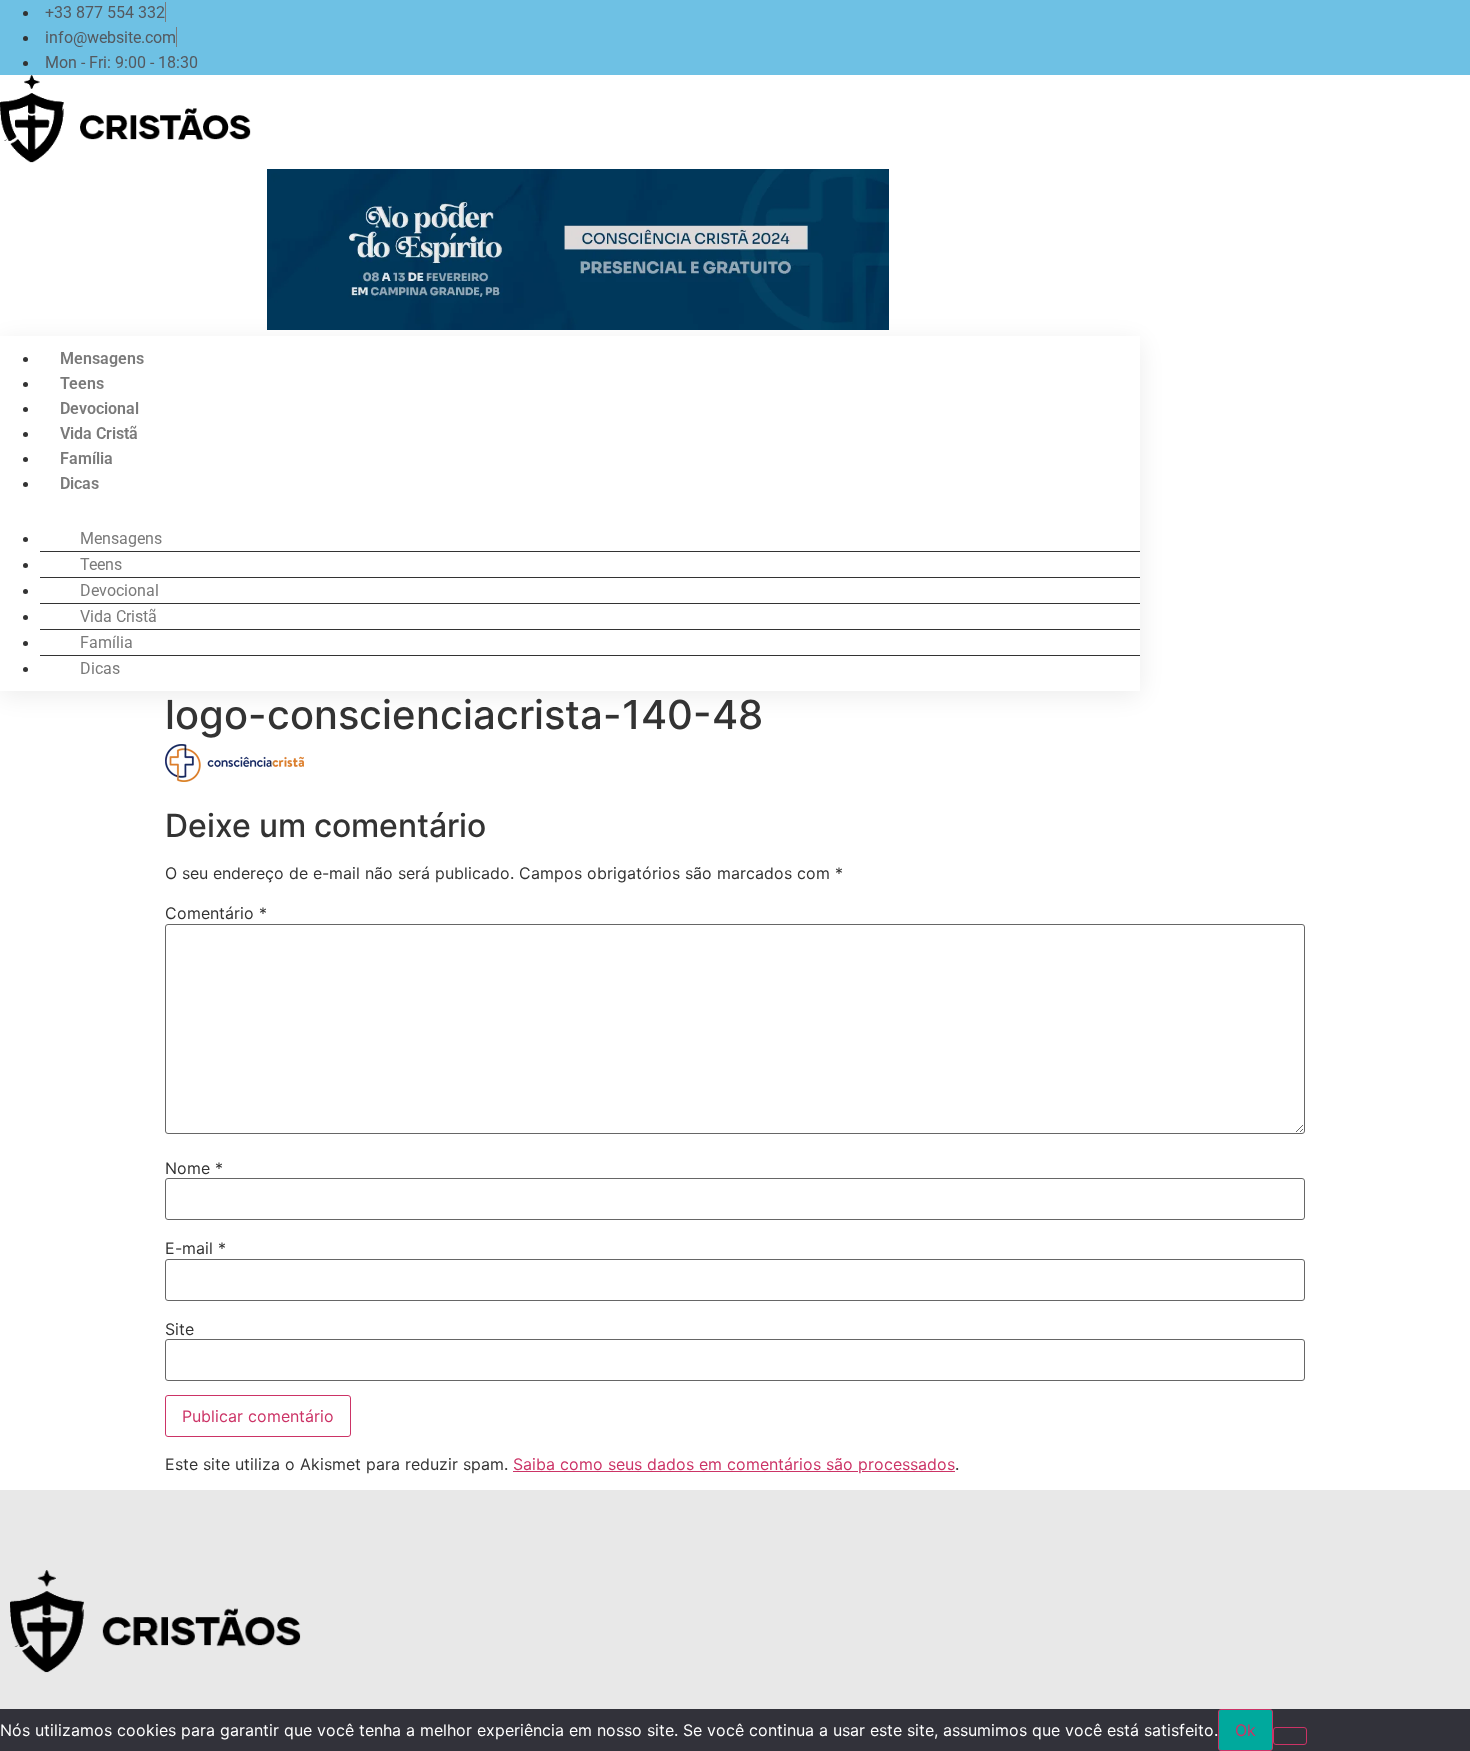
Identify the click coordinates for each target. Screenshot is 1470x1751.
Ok (1245, 1730)
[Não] (1290, 1736)
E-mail (195, 1248)
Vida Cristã (99, 433)
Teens (82, 383)
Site (179, 1329)
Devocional (99, 408)
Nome (194, 1168)
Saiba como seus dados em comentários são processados (734, 1464)
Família (86, 458)
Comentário (216, 913)
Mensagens (102, 358)
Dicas (79, 483)
